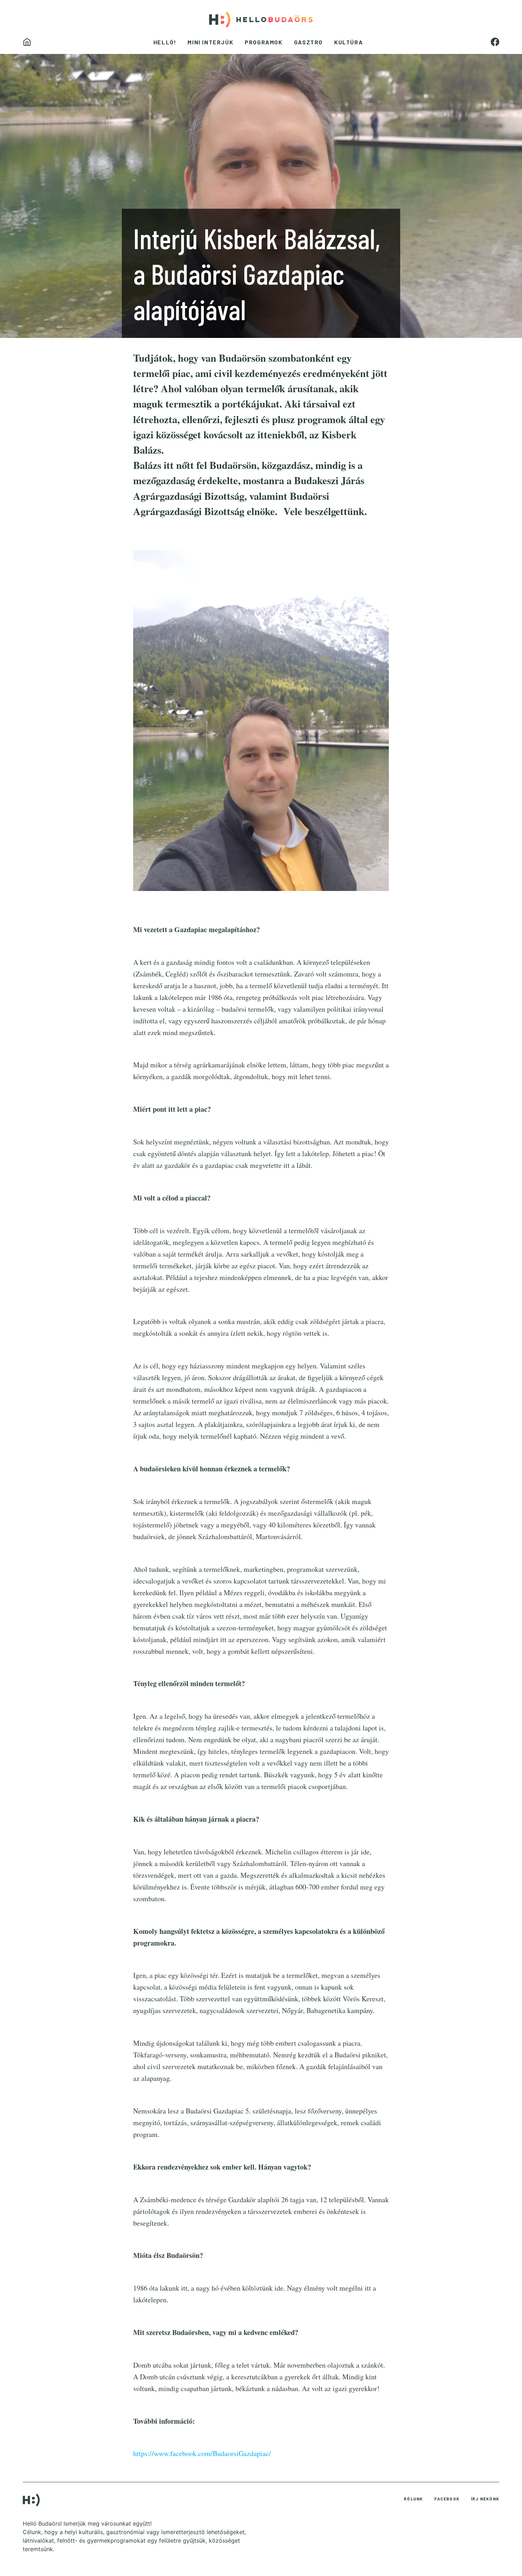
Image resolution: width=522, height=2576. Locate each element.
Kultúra (349, 42)
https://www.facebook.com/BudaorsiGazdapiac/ (202, 2453)
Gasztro (308, 42)
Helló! (165, 42)
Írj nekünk (485, 2499)
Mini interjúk (210, 42)
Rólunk (413, 2499)
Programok (263, 42)
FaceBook (447, 2499)
